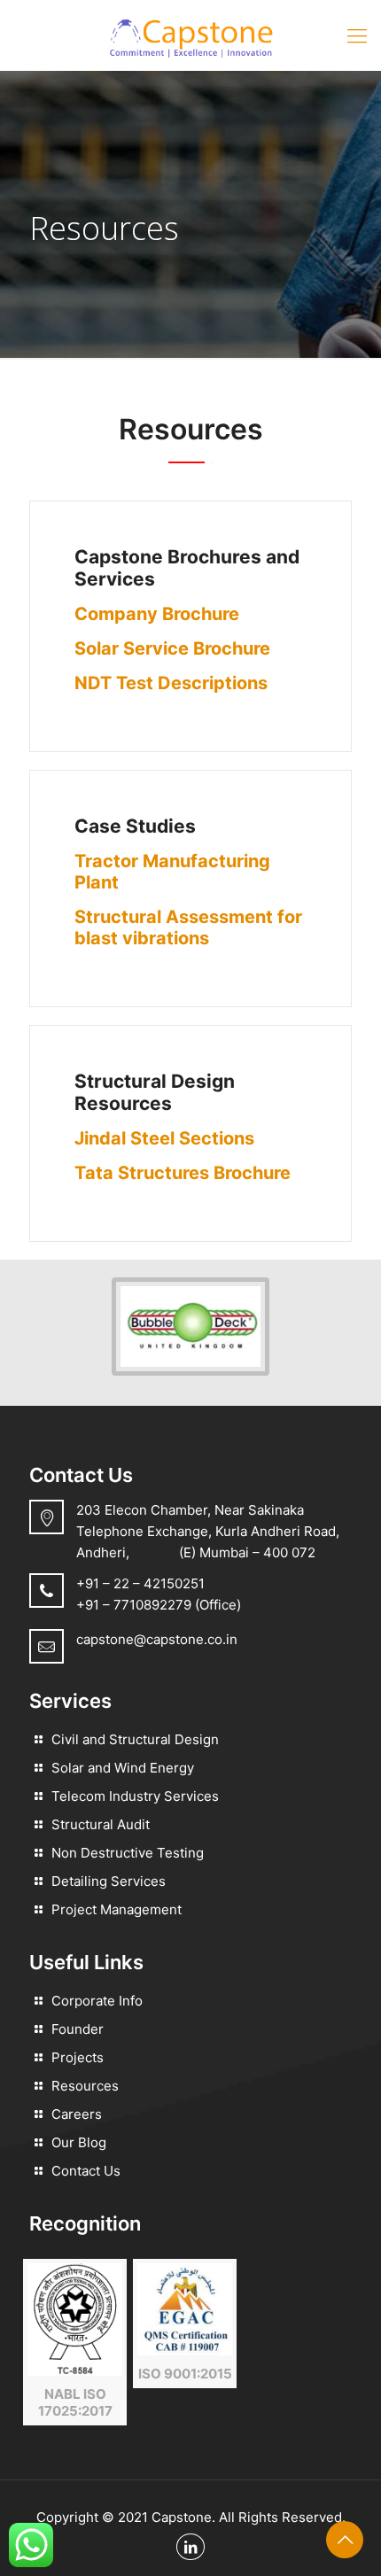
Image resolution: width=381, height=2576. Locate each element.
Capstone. (183, 2517)
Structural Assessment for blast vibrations (188, 927)
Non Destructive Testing (128, 1853)
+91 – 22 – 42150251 (140, 1583)
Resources (85, 2086)
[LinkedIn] (190, 2547)
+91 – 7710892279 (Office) (159, 1605)
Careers (77, 2114)
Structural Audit (101, 1824)
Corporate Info (97, 2001)
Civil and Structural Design (135, 1739)
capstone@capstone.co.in (157, 1639)
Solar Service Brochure (172, 648)
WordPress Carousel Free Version (188, 1352)
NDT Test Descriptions (171, 683)
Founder (78, 2029)
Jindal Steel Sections (164, 1138)
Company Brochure (157, 614)
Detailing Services (109, 1881)
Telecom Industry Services (135, 1796)
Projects (78, 2057)
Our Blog (79, 2142)
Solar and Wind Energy (123, 1768)
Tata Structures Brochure (183, 1173)
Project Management (117, 1909)
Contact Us (86, 2171)
